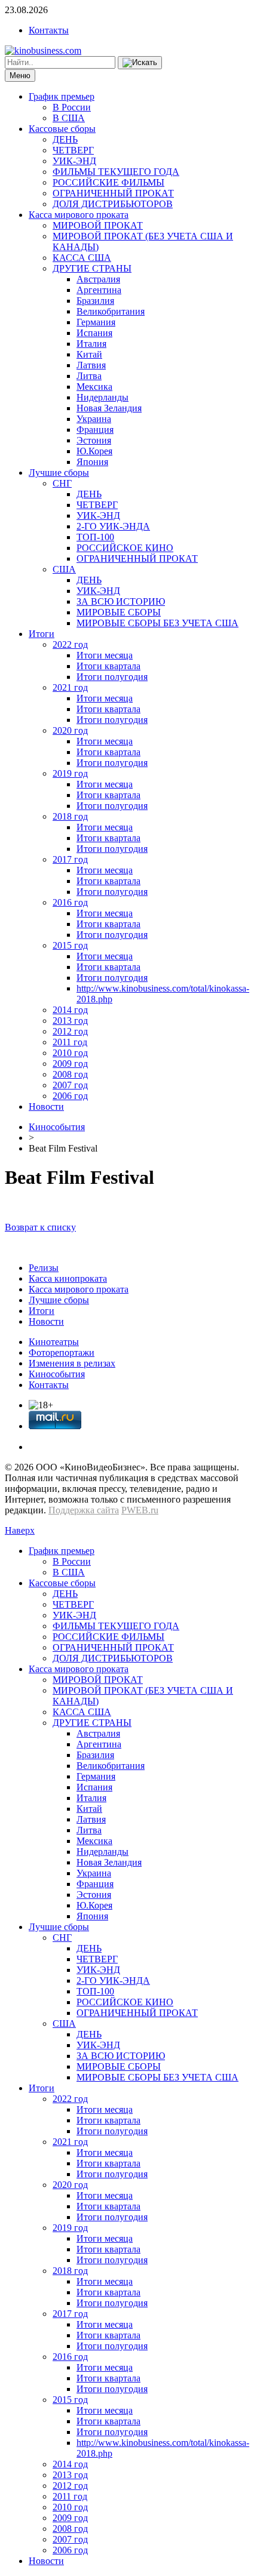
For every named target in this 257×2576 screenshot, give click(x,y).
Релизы (44, 1268)
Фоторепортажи (62, 1352)
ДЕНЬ (65, 139)
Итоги (42, 634)
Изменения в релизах (72, 1363)
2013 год (70, 1021)
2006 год (70, 1096)
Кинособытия (57, 1127)
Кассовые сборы (62, 129)
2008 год (70, 1074)
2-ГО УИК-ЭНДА (113, 526)
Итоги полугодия (112, 677)
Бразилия (95, 301)
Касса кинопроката (68, 1278)
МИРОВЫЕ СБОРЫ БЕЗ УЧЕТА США (157, 623)
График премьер (62, 96)
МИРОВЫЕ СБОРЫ (119, 612)
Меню (20, 76)
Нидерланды (103, 397)
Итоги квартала (108, 666)
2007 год (70, 1085)
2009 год (70, 1064)
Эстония (94, 440)
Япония (92, 462)
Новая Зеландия (109, 408)
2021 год (70, 687)
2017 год (70, 859)
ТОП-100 (95, 537)
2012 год (70, 1031)
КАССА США (82, 258)
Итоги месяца (105, 655)
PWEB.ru (140, 1510)
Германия (96, 322)
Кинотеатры (54, 1342)
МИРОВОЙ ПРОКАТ (98, 225)
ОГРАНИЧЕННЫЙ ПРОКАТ (113, 193)
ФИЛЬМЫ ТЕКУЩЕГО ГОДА (116, 172)
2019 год (70, 773)
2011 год (70, 1042)
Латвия (91, 365)
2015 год (70, 945)
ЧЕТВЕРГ (73, 150)
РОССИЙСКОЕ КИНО (125, 548)
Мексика (94, 387)
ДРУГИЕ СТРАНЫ (92, 268)
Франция (95, 430)
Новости (46, 1107)
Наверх (20, 1530)
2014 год (70, 1010)
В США (69, 118)
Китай (89, 354)
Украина (94, 419)
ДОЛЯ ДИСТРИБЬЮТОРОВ (113, 204)
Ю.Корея (94, 451)
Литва (89, 376)
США (64, 569)
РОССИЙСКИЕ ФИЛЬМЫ (108, 182)
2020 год (70, 730)
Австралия (98, 279)
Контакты (49, 30)
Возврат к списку (40, 1227)
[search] (140, 63)
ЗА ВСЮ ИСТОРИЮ (121, 601)
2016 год (70, 902)
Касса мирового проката (79, 215)
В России (72, 107)
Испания (94, 333)
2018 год (70, 816)
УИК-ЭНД (74, 161)
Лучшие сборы (59, 473)
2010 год (70, 1053)
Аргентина (99, 290)
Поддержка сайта (84, 1510)
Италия (91, 344)
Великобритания (111, 311)
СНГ (62, 483)
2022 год (70, 644)
